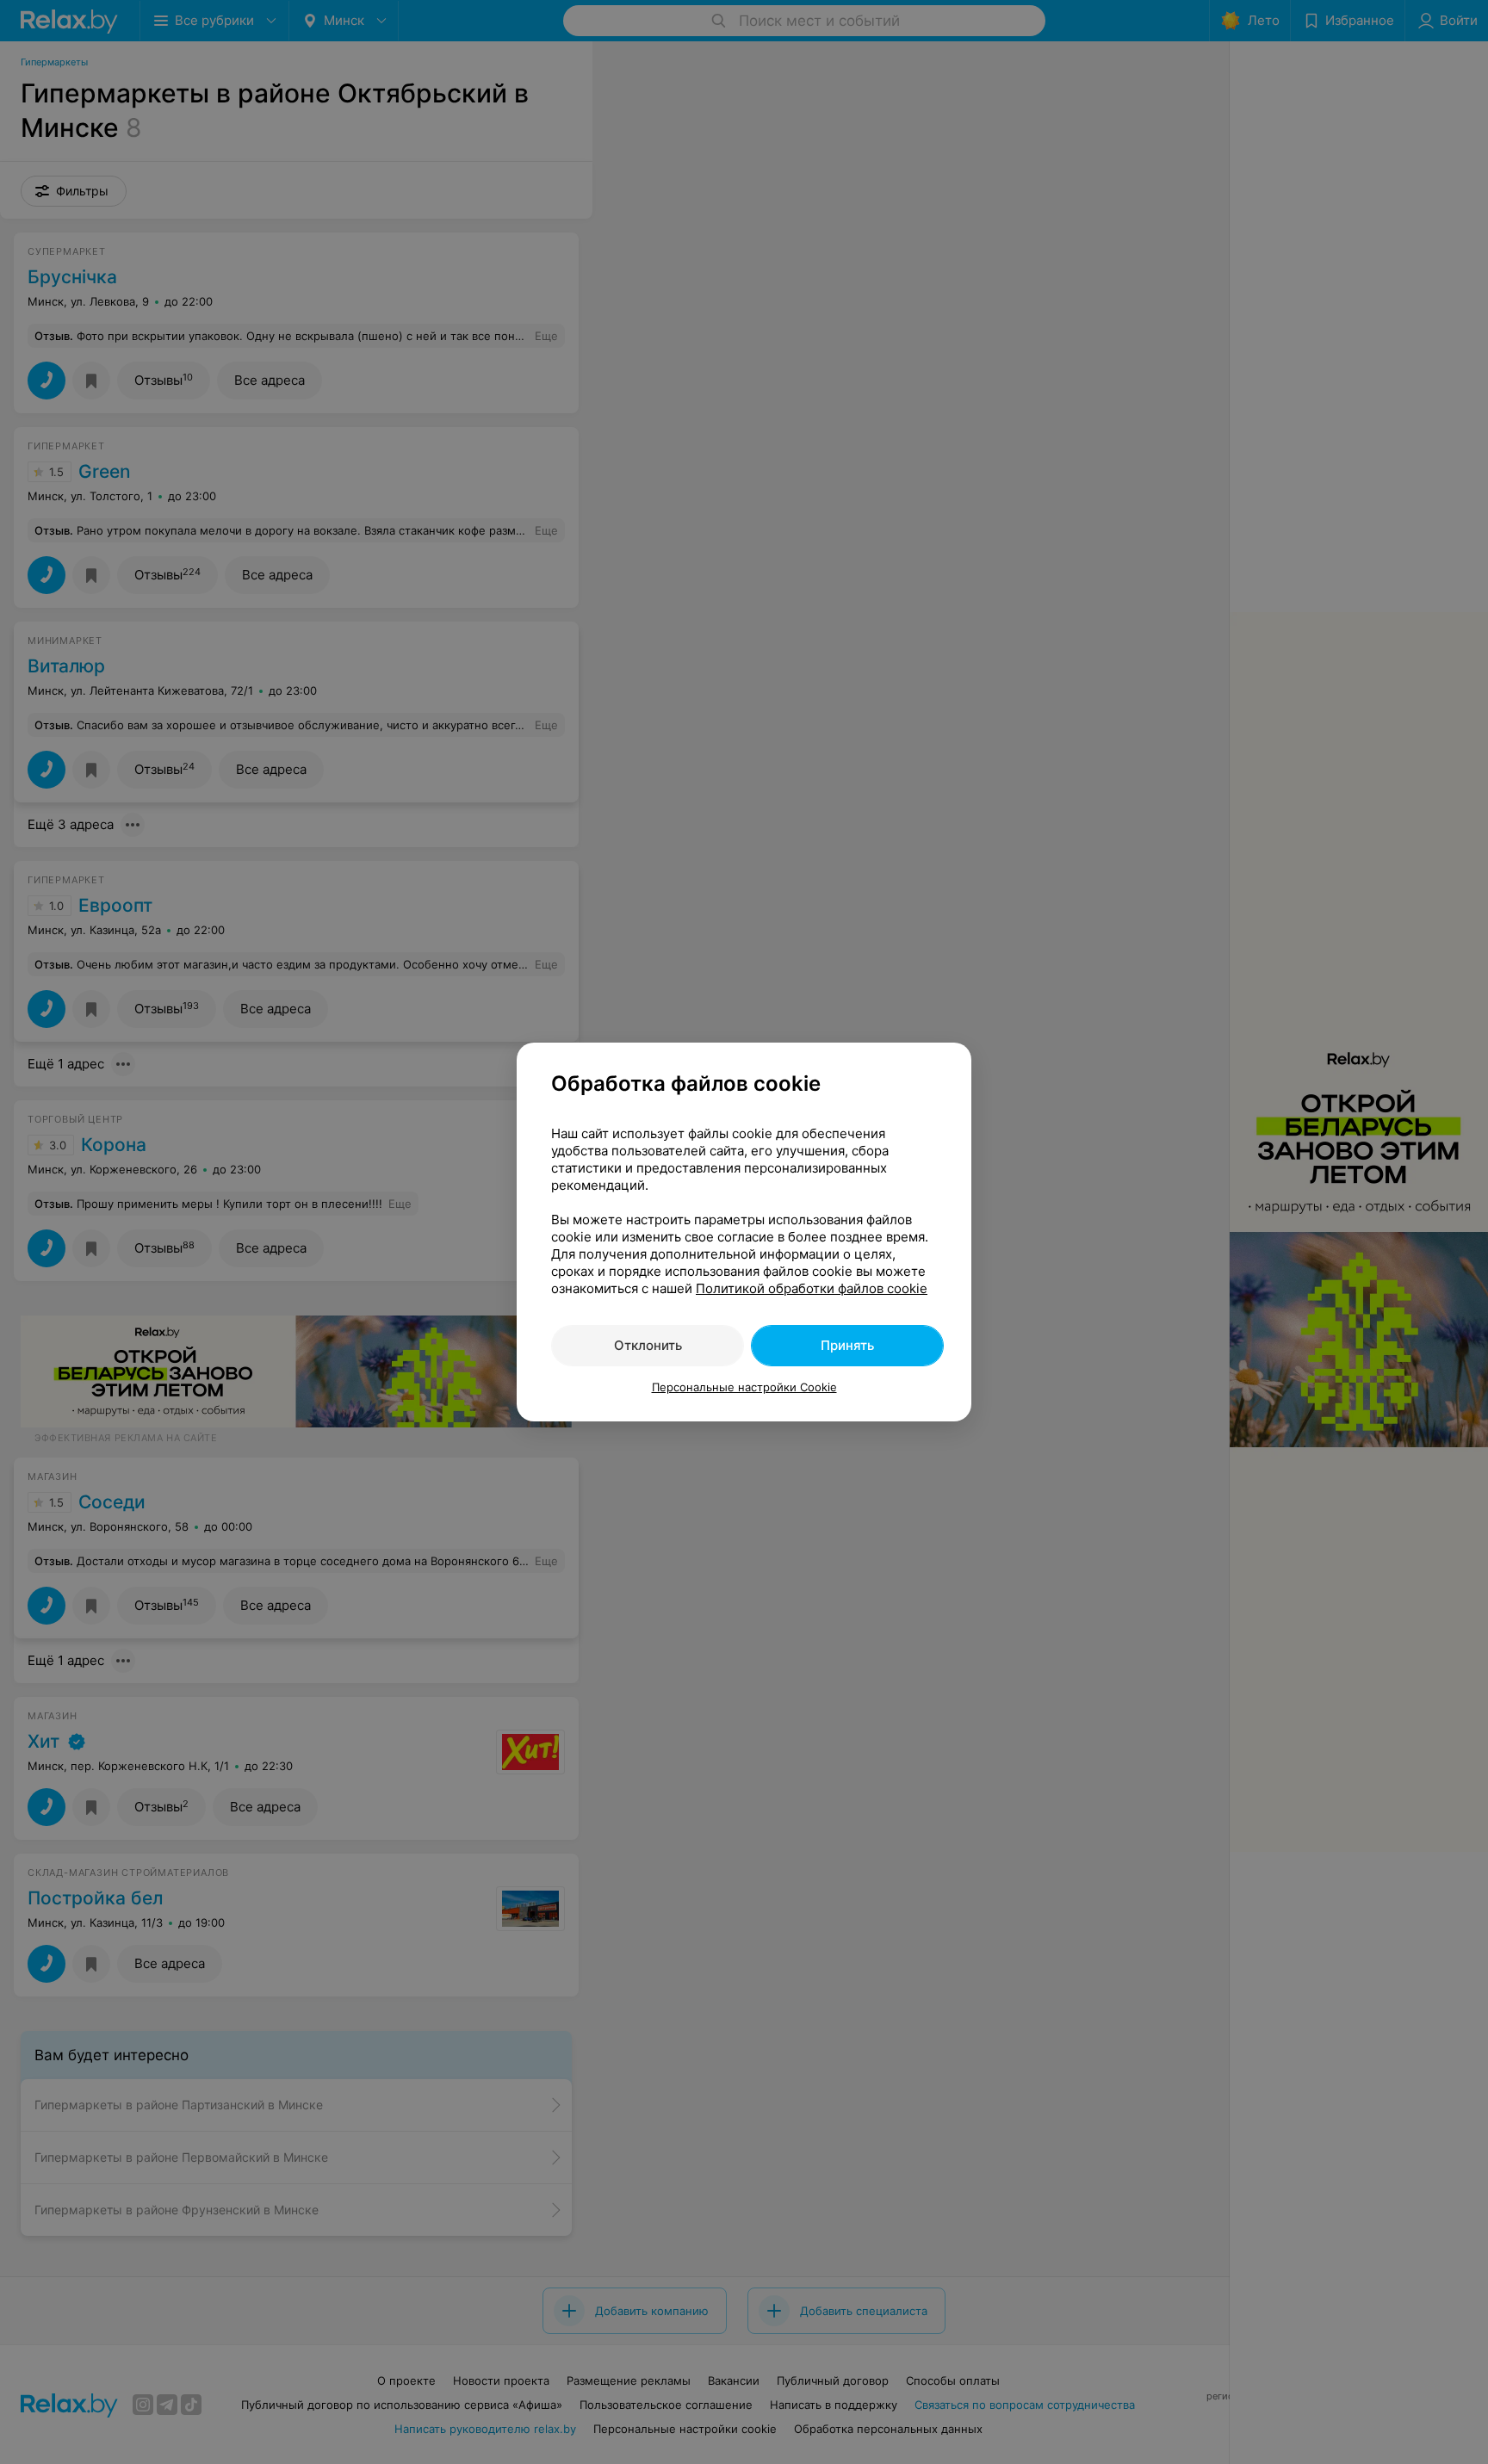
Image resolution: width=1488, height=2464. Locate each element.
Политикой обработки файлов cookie (812, 1288)
